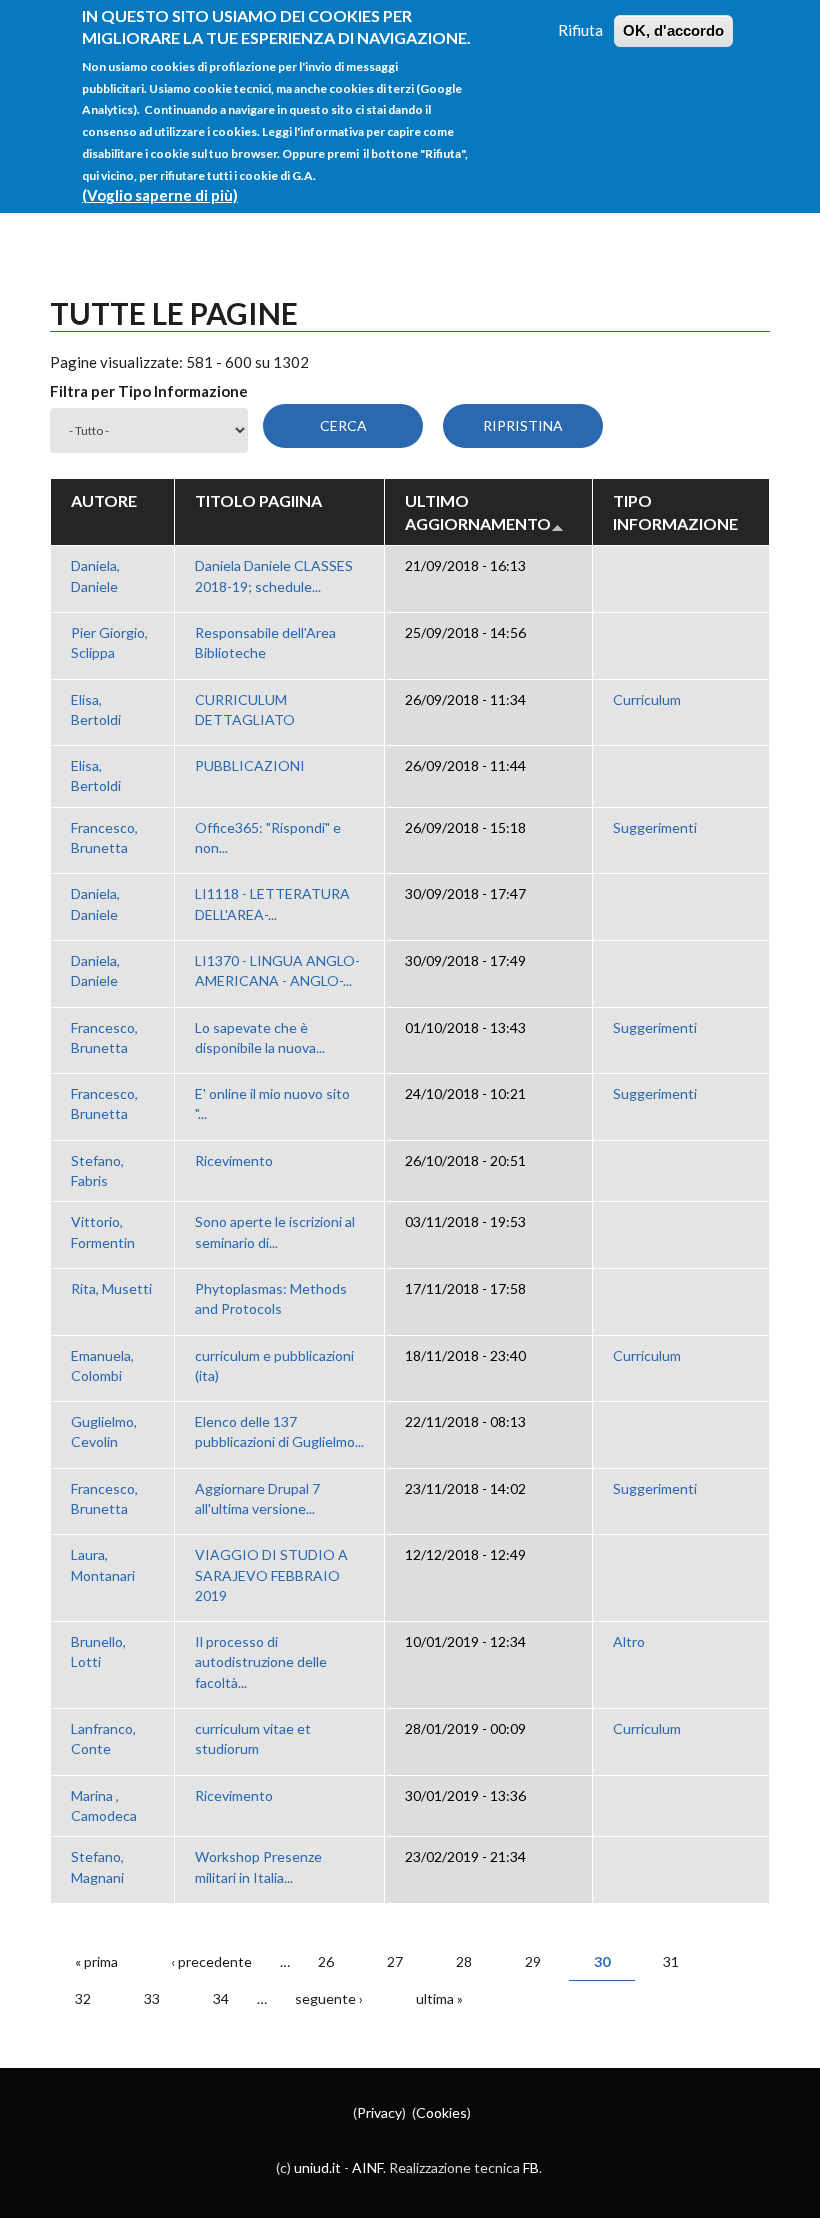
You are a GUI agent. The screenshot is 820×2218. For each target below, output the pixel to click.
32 (83, 1998)
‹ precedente (211, 1961)
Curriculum (647, 699)
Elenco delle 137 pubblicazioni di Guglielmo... (279, 1431)
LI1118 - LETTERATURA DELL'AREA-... (272, 903)
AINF (367, 2167)
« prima (96, 1961)
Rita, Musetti (111, 1288)
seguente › (329, 1998)
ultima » (439, 1998)
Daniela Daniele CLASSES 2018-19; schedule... (274, 575)
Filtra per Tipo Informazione (149, 391)
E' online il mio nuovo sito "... (272, 1103)
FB (531, 2167)
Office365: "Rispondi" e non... (268, 837)
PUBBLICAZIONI (250, 765)
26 (326, 1961)
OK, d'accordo (673, 30)
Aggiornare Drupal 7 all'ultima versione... (257, 1498)
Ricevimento (234, 1160)
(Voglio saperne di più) (160, 195)
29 (533, 1961)
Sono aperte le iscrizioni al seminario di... (275, 1231)
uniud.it (317, 2167)
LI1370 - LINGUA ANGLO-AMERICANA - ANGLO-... (277, 970)
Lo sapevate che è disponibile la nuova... (260, 1037)
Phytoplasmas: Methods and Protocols (271, 1298)
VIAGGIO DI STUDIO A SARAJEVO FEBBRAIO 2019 (271, 1575)
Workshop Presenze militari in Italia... (258, 1866)
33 (152, 1998)
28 (464, 1961)
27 (395, 1961)
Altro (629, 1641)
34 (221, 1998)
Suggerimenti (655, 827)
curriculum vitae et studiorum (253, 1738)
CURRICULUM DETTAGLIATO (245, 709)
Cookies (441, 2112)
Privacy (379, 2112)
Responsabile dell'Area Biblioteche (265, 642)
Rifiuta (580, 30)
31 (671, 1961)
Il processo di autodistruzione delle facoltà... (261, 1662)
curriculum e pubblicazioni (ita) (274, 1365)
